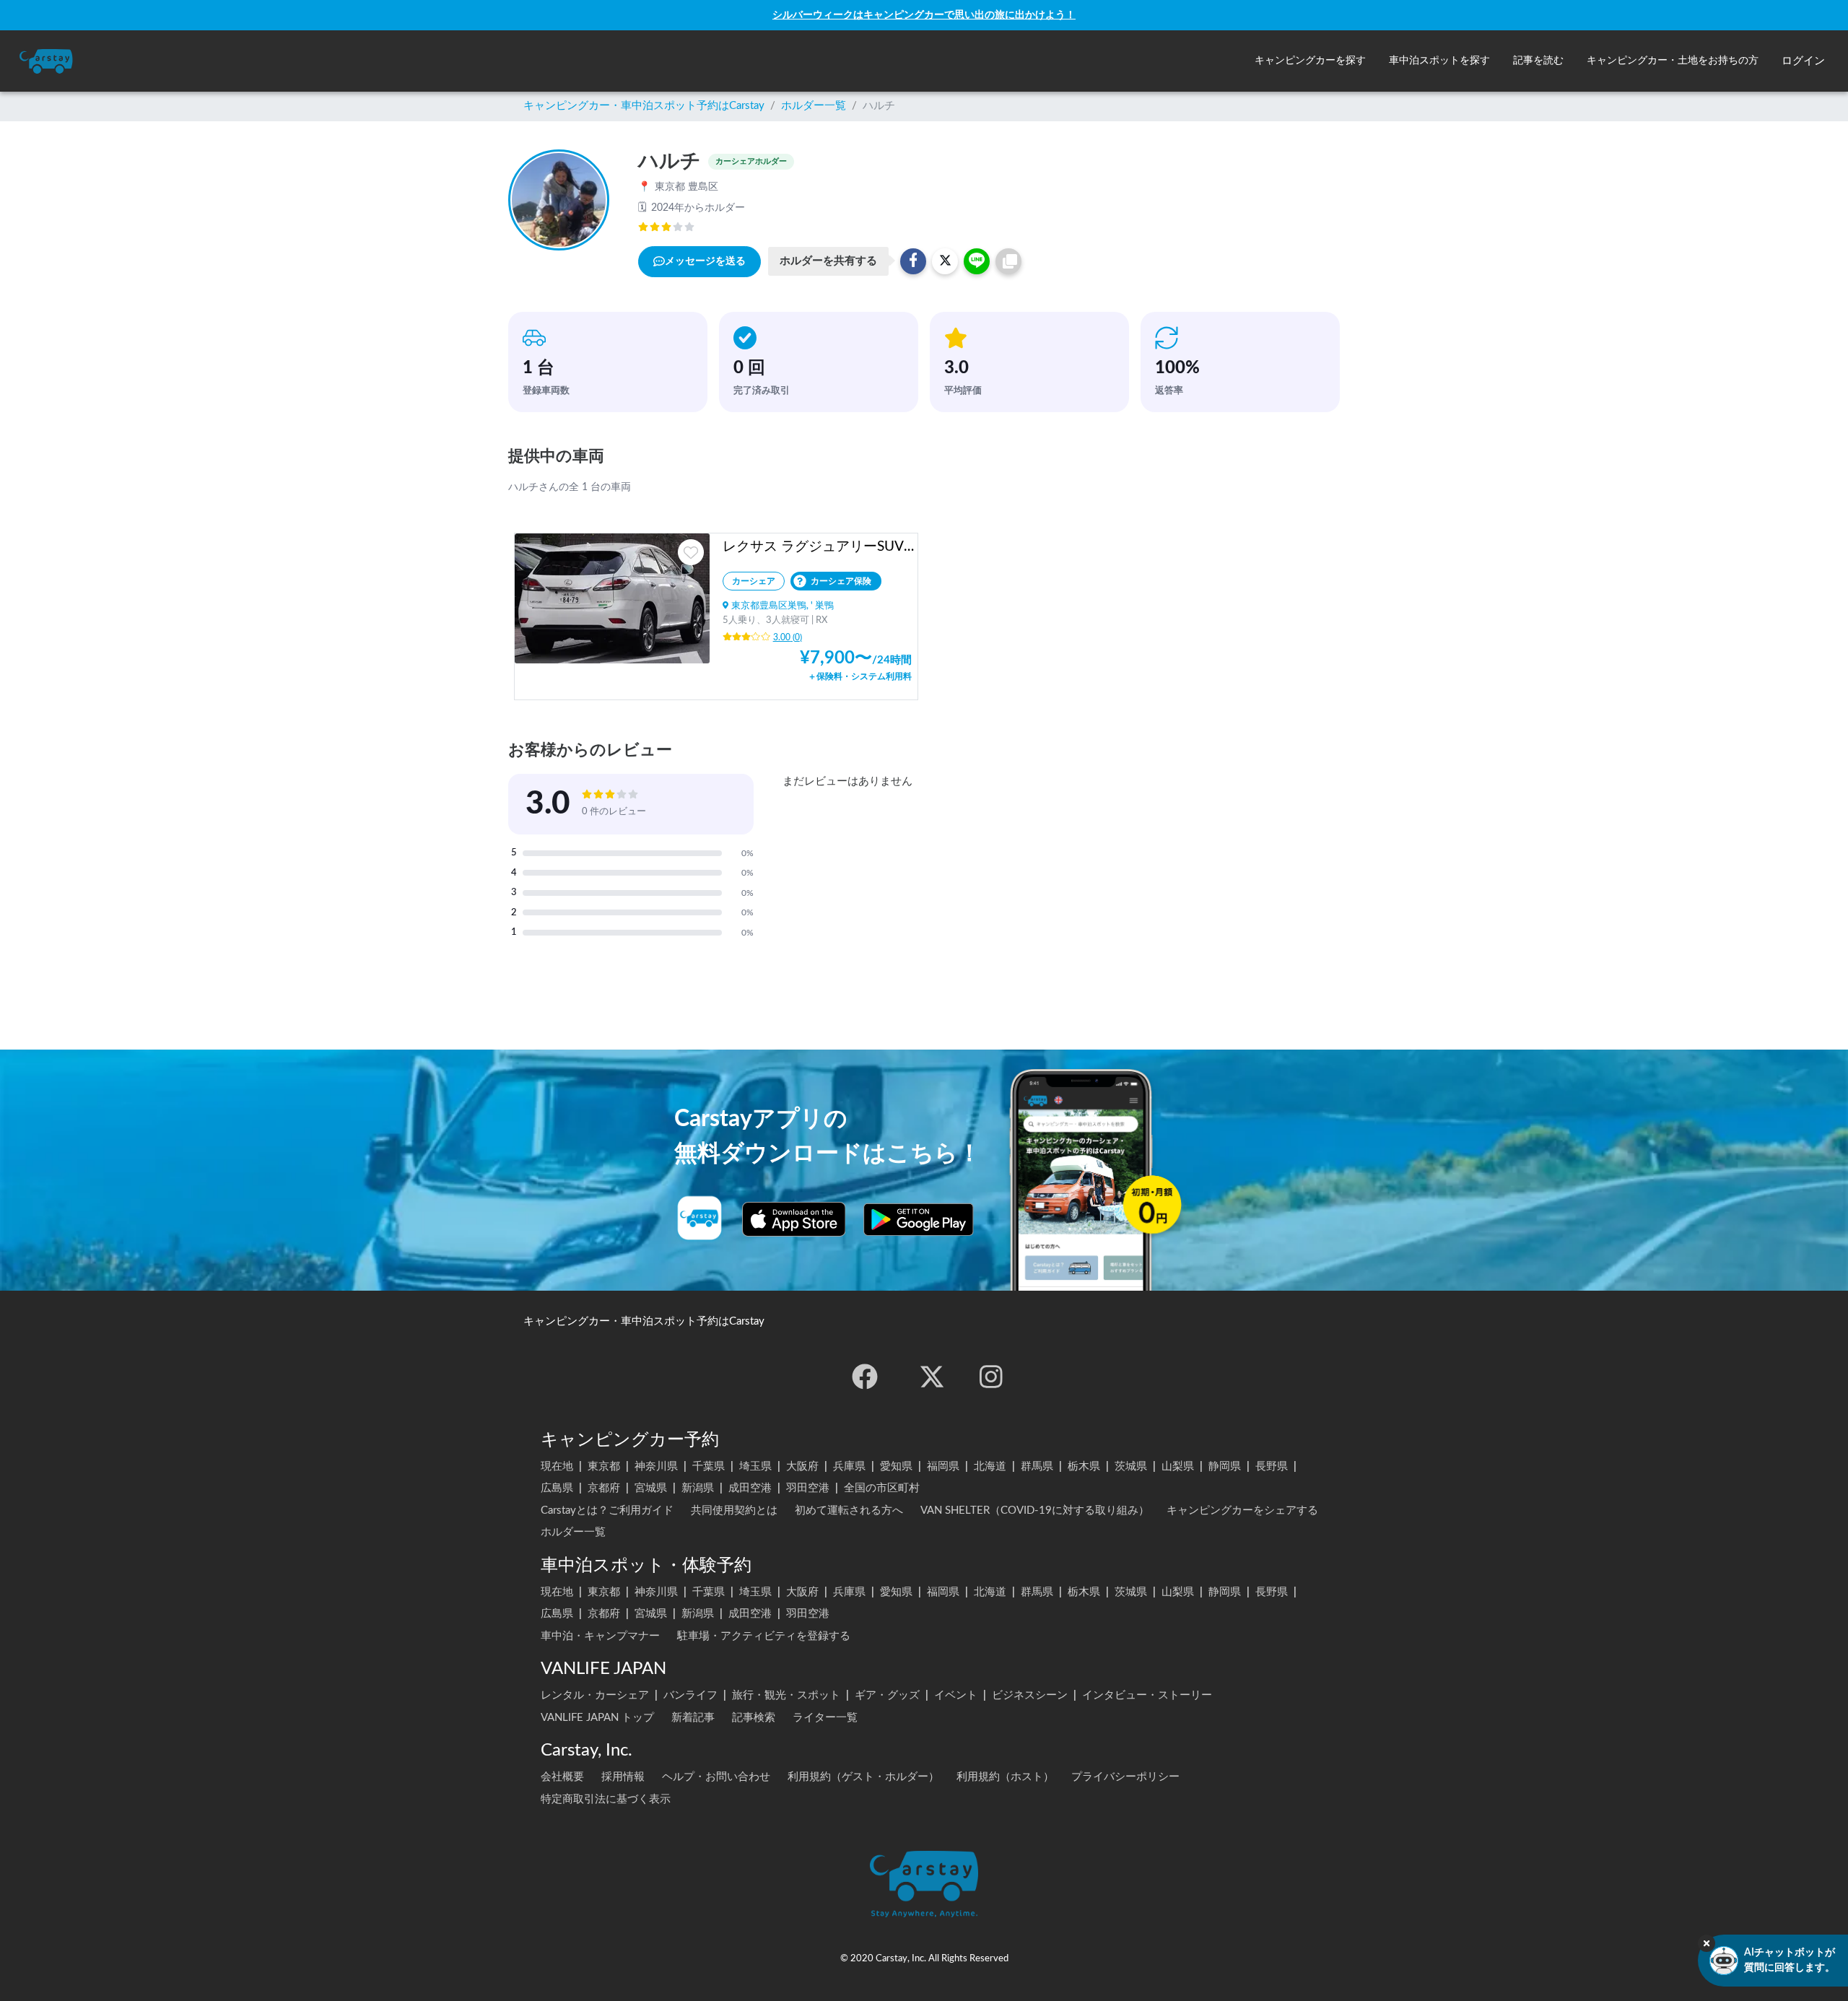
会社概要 (562, 1777)
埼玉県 (755, 1466)
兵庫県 (849, 1466)
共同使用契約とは (734, 1510)
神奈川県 (656, 1466)
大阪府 (802, 1466)
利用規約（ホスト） (1005, 1777)
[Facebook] (865, 1377)
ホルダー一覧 (814, 106)
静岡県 (1225, 1466)
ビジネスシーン (1030, 1695)
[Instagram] (991, 1377)
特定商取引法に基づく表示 (606, 1799)
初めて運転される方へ (849, 1510)
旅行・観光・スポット (786, 1695)
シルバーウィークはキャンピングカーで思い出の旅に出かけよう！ (924, 15)
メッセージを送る (705, 261)
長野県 (1272, 1466)
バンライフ (690, 1695)
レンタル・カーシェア (595, 1695)
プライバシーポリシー (1125, 1777)
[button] (1310, 61)
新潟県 (698, 1488)
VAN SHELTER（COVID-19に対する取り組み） (1035, 1510)
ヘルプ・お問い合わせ (716, 1777)
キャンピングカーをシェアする (1242, 1510)
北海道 (990, 1466)
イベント (956, 1695)
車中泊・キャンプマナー (600, 1636)
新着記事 (693, 1718)
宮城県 (651, 1488)
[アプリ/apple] (794, 1219)
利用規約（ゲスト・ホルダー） (863, 1777)
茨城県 (1131, 1466)
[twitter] (932, 1377)
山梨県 (1178, 1466)
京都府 (604, 1488)
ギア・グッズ (887, 1695)
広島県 (557, 1488)
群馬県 (1037, 1466)
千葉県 (709, 1466)
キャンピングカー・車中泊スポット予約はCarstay (644, 106)
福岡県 (943, 1466)
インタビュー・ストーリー (1147, 1695)
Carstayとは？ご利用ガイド (607, 1510)
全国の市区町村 (882, 1488)
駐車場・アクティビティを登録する (764, 1636)
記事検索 (754, 1718)
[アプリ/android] (919, 1219)
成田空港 (750, 1488)
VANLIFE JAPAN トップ (597, 1718)
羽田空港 (808, 1488)
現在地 (557, 1466)
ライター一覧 (825, 1718)
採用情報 (623, 1777)
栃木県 (1084, 1466)
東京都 (604, 1466)
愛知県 (896, 1466)
